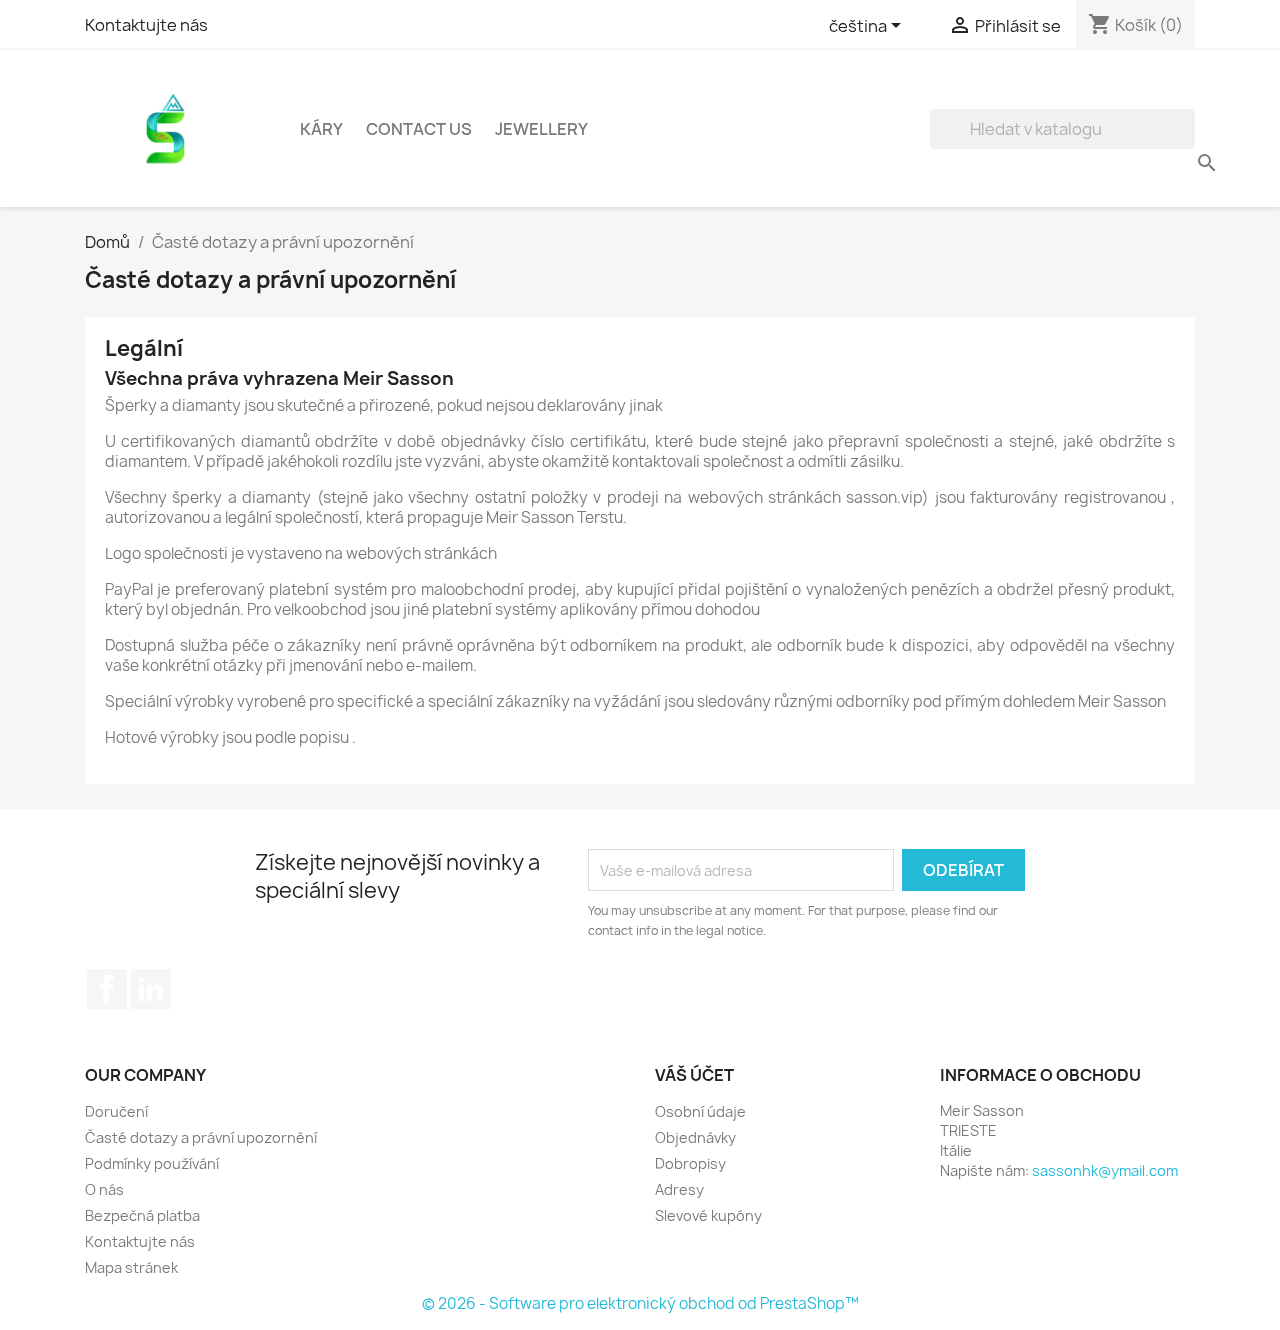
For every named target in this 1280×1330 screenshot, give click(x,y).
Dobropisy (690, 1163)
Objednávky (695, 1137)
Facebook (107, 989)
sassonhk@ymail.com (1105, 1170)
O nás (104, 1189)
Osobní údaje (700, 1111)
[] (1187, 143)
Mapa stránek (131, 1267)
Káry (321, 129)
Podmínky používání (152, 1163)
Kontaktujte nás (146, 25)
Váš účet (694, 1075)
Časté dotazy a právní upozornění (201, 1137)
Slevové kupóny (708, 1215)
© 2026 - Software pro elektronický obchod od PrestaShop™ (640, 1303)
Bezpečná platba (142, 1215)
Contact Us (419, 129)
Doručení (116, 1111)
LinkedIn (151, 989)
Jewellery (541, 129)
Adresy (679, 1189)
